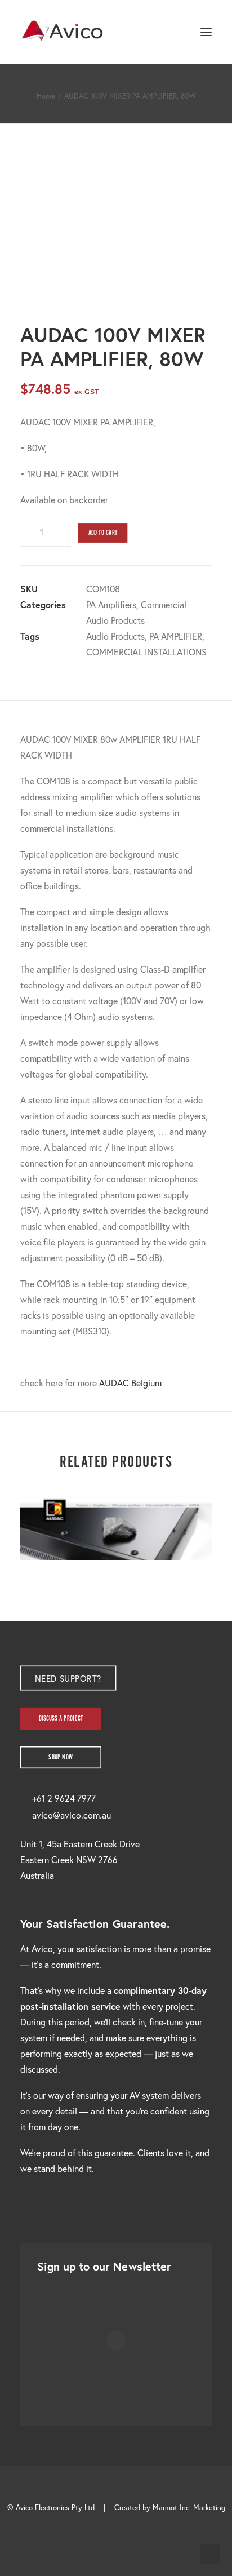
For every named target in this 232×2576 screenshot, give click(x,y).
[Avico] (63, 32)
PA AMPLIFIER (176, 636)
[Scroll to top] (210, 2553)
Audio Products (115, 636)
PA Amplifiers (111, 604)
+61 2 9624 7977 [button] (64, 1798)
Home (46, 96)
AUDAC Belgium (130, 1383)
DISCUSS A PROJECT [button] (61, 1719)
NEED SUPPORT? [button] (68, 1678)
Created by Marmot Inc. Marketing (170, 2508)
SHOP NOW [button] (61, 1757)
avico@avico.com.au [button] (72, 1815)
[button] (206, 32)
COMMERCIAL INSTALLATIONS (146, 652)
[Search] (173, 32)
